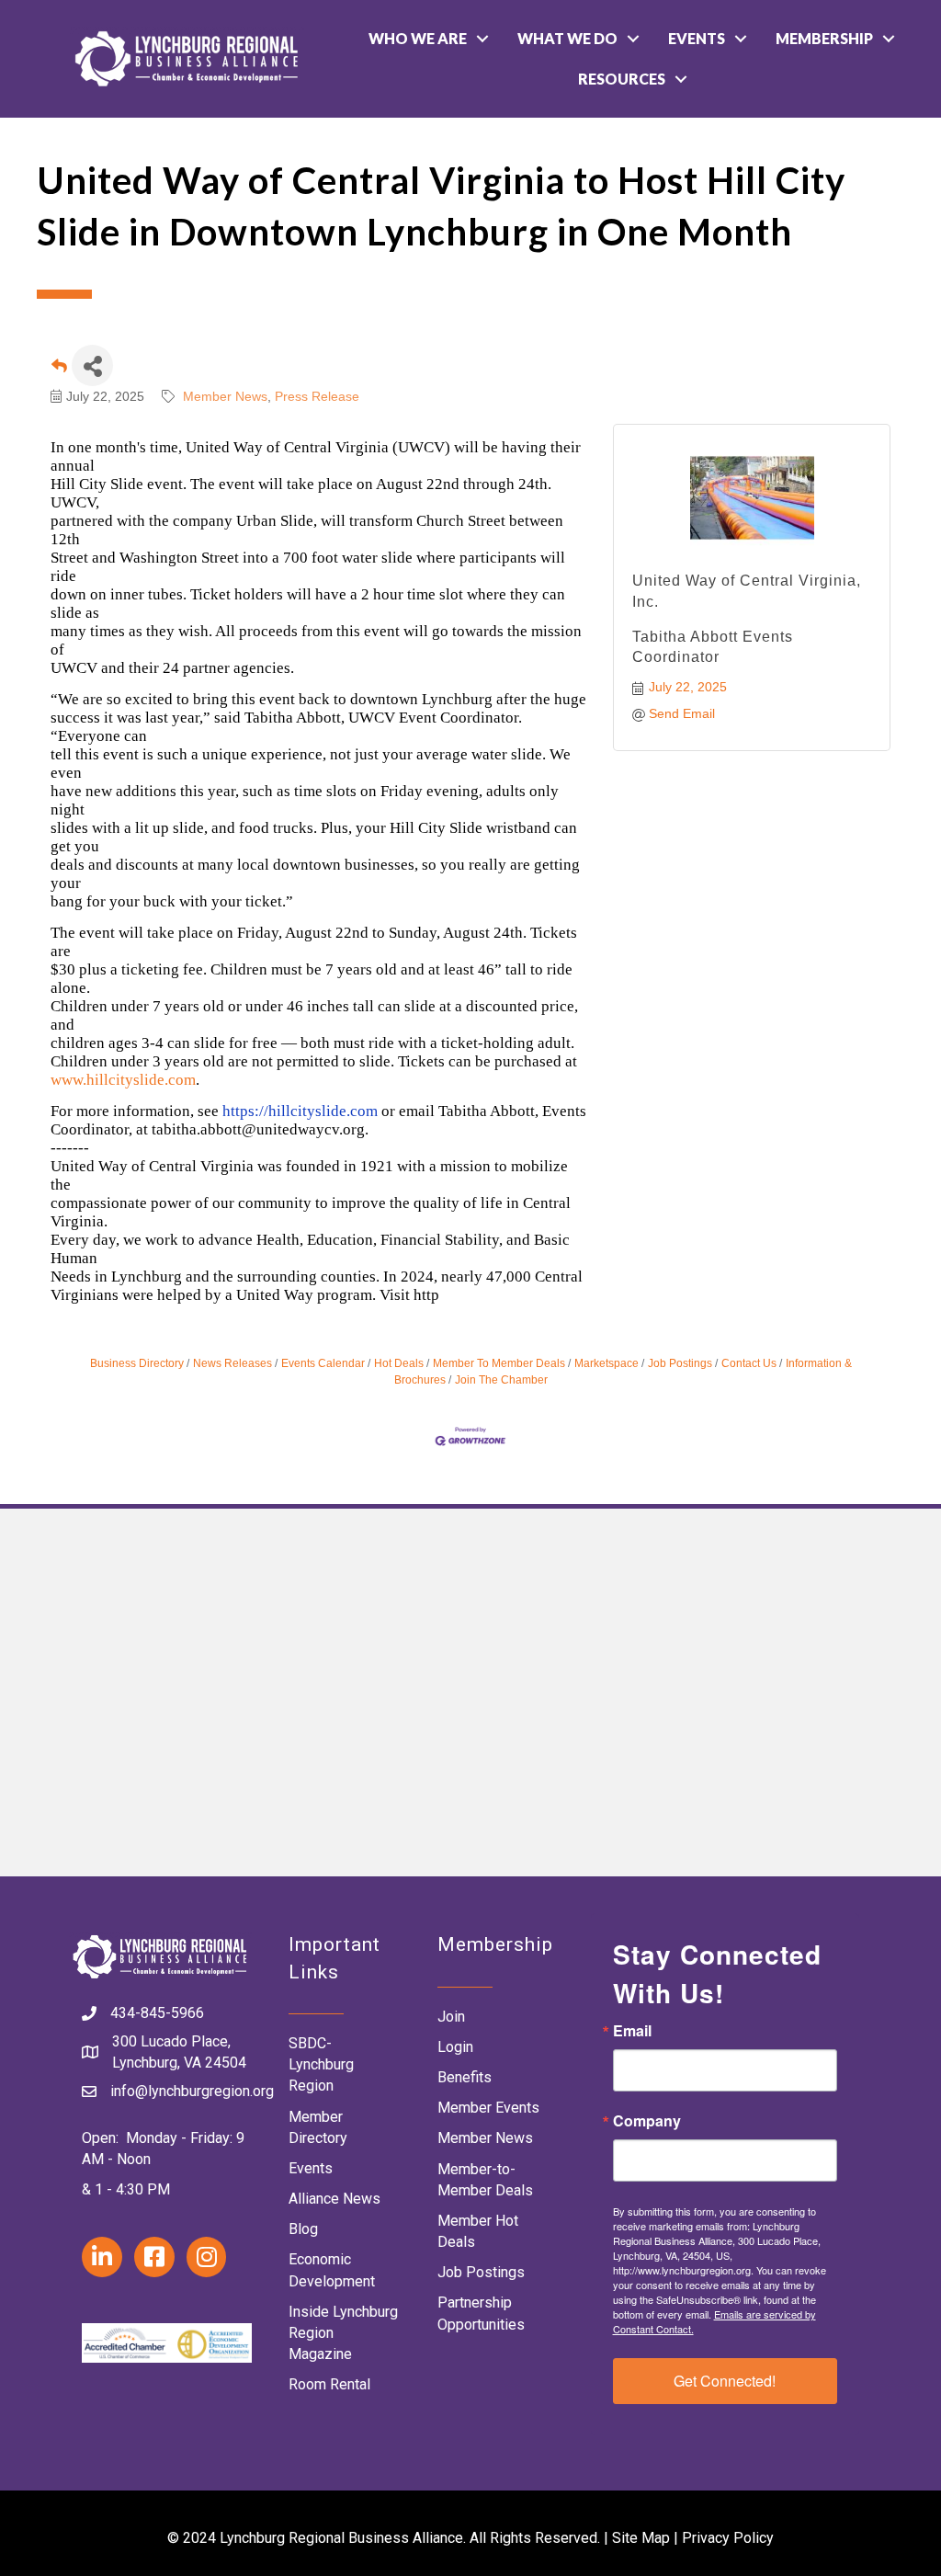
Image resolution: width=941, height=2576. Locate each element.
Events (697, 38)
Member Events (488, 2108)
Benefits (465, 2077)
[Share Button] (92, 365)
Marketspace (607, 1363)
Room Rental (329, 2384)
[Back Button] (59, 371)
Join (451, 2017)
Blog (303, 2229)
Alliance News (334, 2199)
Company (647, 2121)
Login (455, 2047)
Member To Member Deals (499, 1363)
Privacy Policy (728, 2538)
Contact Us (749, 1363)
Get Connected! (725, 2381)
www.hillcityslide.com (123, 1080)
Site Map (641, 2538)
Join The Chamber (501, 1380)
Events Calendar (323, 1363)
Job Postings (680, 1363)
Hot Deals (399, 1363)
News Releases (232, 1363)
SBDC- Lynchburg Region (321, 2064)
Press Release (317, 396)
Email (632, 2031)
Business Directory (137, 1363)
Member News (225, 396)
